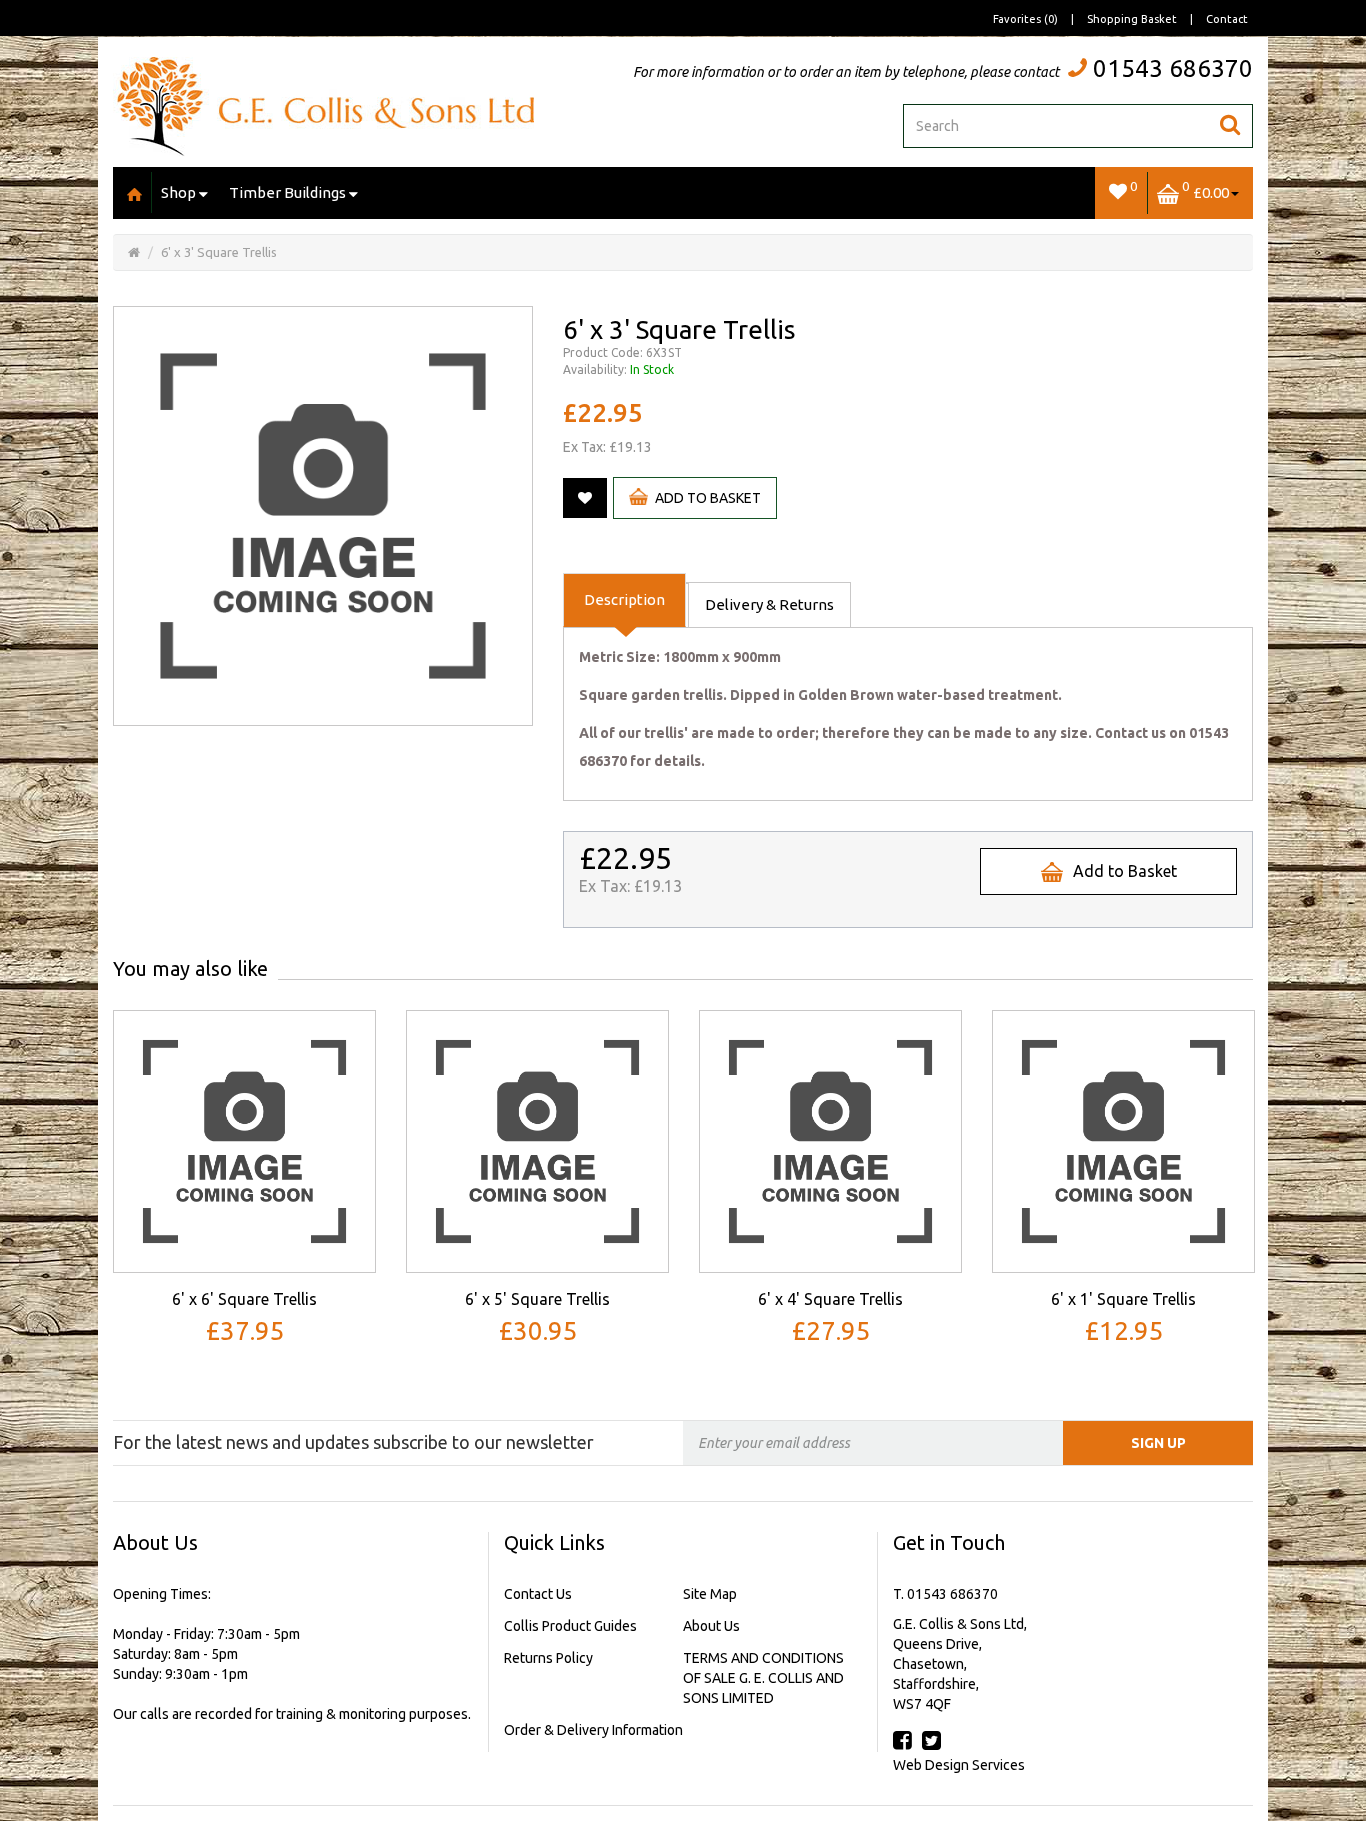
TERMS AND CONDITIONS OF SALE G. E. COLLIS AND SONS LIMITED (763, 1678)
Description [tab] (624, 599)
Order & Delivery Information (593, 1730)
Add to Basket (708, 498)
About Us (711, 1626)
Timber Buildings (287, 192)
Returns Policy (548, 1658)
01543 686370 (1173, 68)
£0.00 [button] (1205, 189)
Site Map (710, 1594)
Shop (178, 192)
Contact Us (538, 1594)
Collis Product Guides (570, 1626)
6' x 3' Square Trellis (219, 252)
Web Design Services (959, 1765)
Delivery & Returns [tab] (769, 604)
